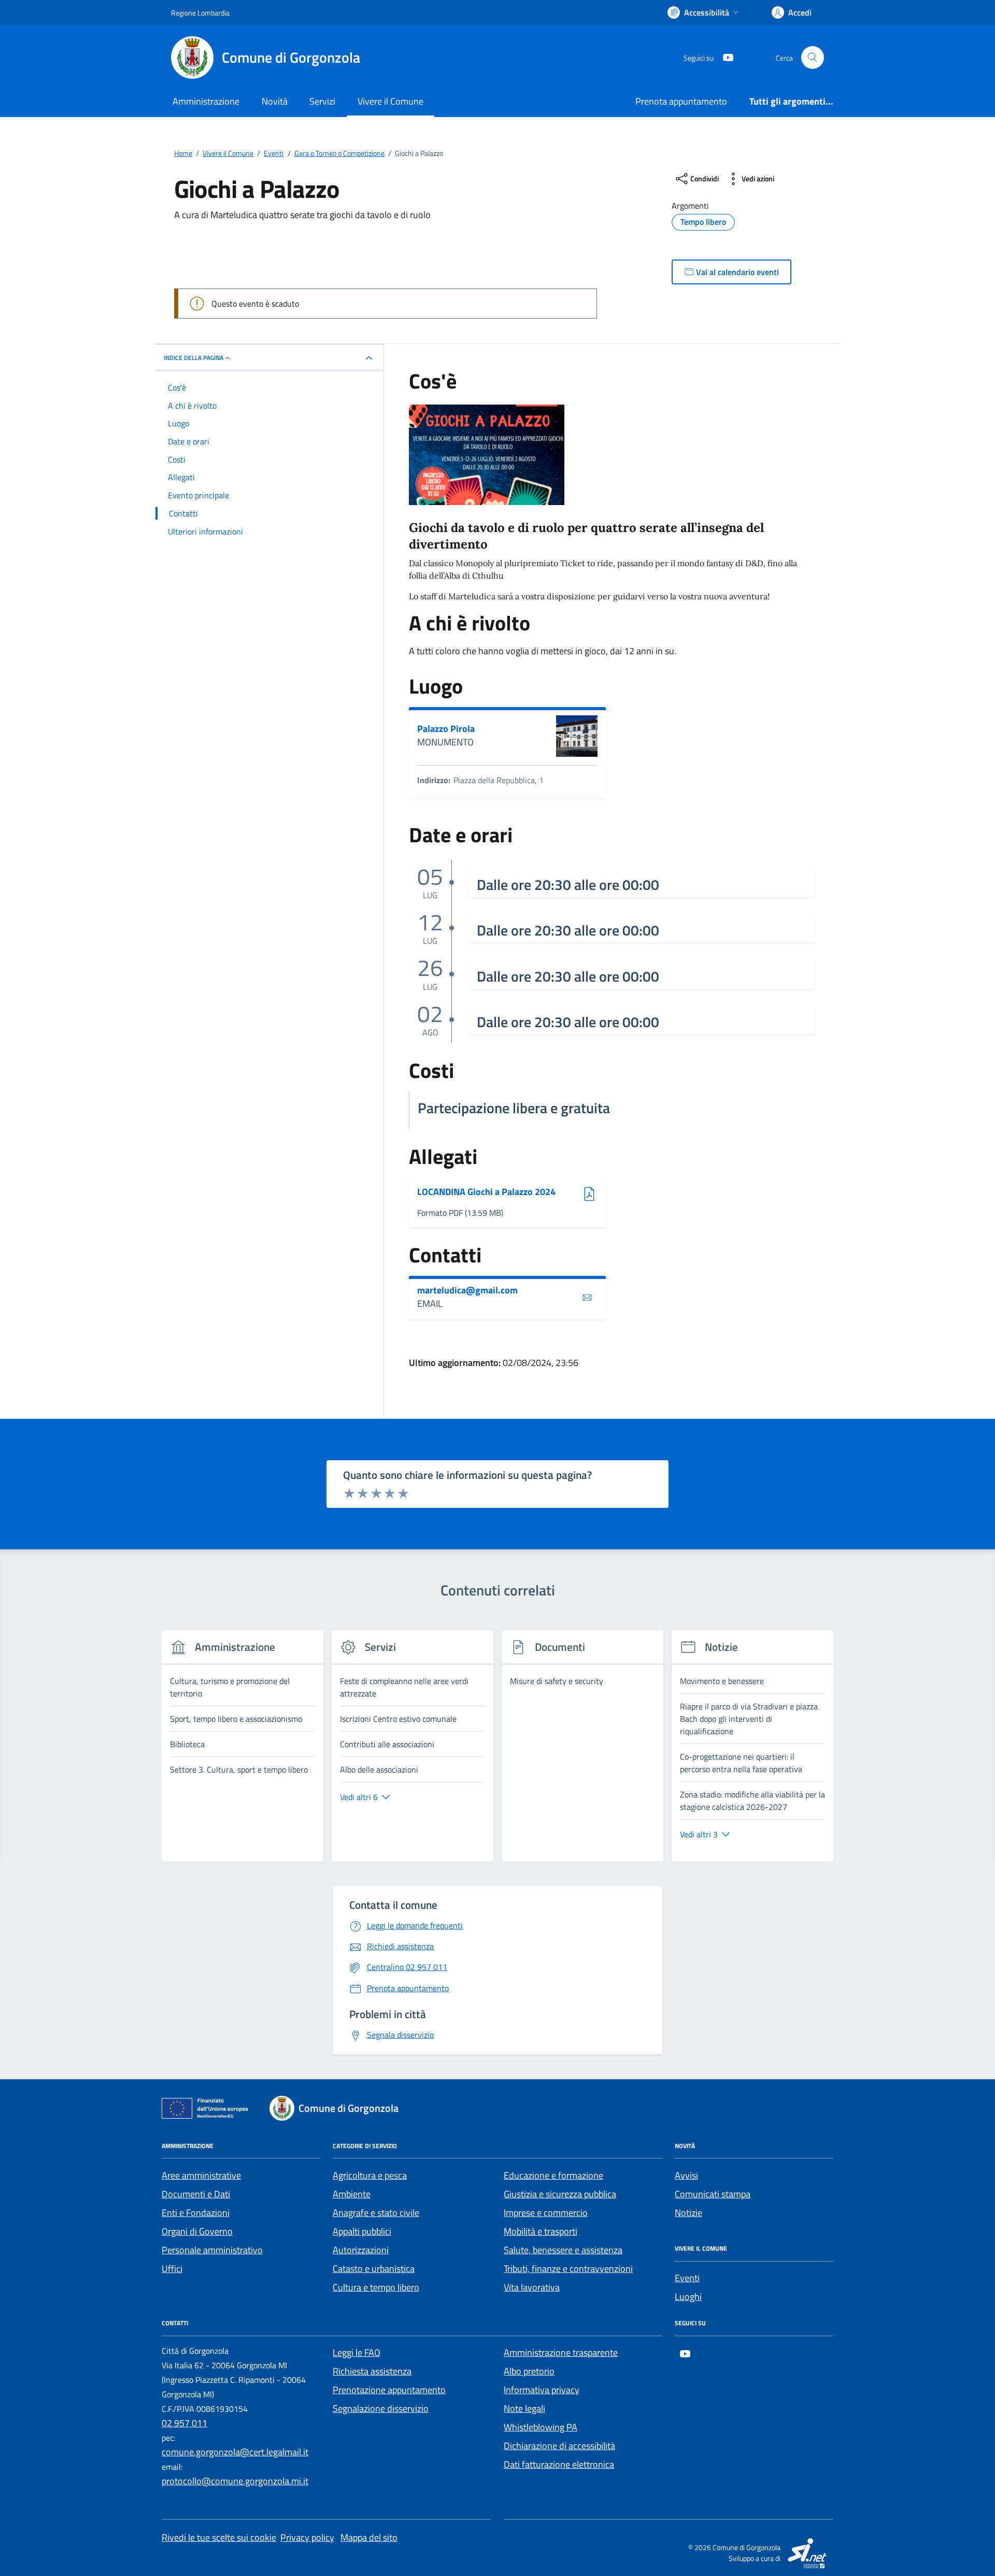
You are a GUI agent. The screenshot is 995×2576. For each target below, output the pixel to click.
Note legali (524, 2408)
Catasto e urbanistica (374, 2269)
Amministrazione (206, 101)
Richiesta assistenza (372, 2371)
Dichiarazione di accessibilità (559, 2446)
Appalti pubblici (362, 2231)
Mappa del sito (369, 2537)
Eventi (687, 2278)
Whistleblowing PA (541, 2427)
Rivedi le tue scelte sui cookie (219, 2537)
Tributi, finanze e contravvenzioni (568, 2269)
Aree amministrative (201, 2175)
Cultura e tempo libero (376, 2287)
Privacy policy (307, 2537)
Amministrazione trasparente (561, 2352)
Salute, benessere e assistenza (563, 2250)
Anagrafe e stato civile (376, 2213)
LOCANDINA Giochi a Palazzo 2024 (486, 1192)
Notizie (688, 2213)
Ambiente (352, 2194)
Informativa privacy (542, 2390)
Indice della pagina (194, 358)
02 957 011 (184, 2423)
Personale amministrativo (212, 2250)
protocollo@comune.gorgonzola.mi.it (235, 2481)
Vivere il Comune (390, 101)
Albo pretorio (529, 2371)
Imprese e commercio (546, 2213)
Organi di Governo (197, 2231)
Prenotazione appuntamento (389, 2390)
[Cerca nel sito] (813, 57)
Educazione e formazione (553, 2175)
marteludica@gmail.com (467, 1290)
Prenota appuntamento (681, 101)
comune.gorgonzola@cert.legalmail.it (235, 2452)
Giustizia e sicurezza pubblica (560, 2194)
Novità (275, 101)
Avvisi (686, 2175)
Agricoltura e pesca (370, 2175)
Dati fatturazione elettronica (559, 2464)
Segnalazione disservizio (381, 2408)
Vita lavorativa (532, 2287)
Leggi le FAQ (357, 2352)
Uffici (172, 2269)
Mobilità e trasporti (541, 2231)
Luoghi (688, 2297)
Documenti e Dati (196, 2194)
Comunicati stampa (713, 2194)
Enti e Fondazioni (196, 2213)
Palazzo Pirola (446, 729)
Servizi (322, 101)
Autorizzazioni (361, 2250)
